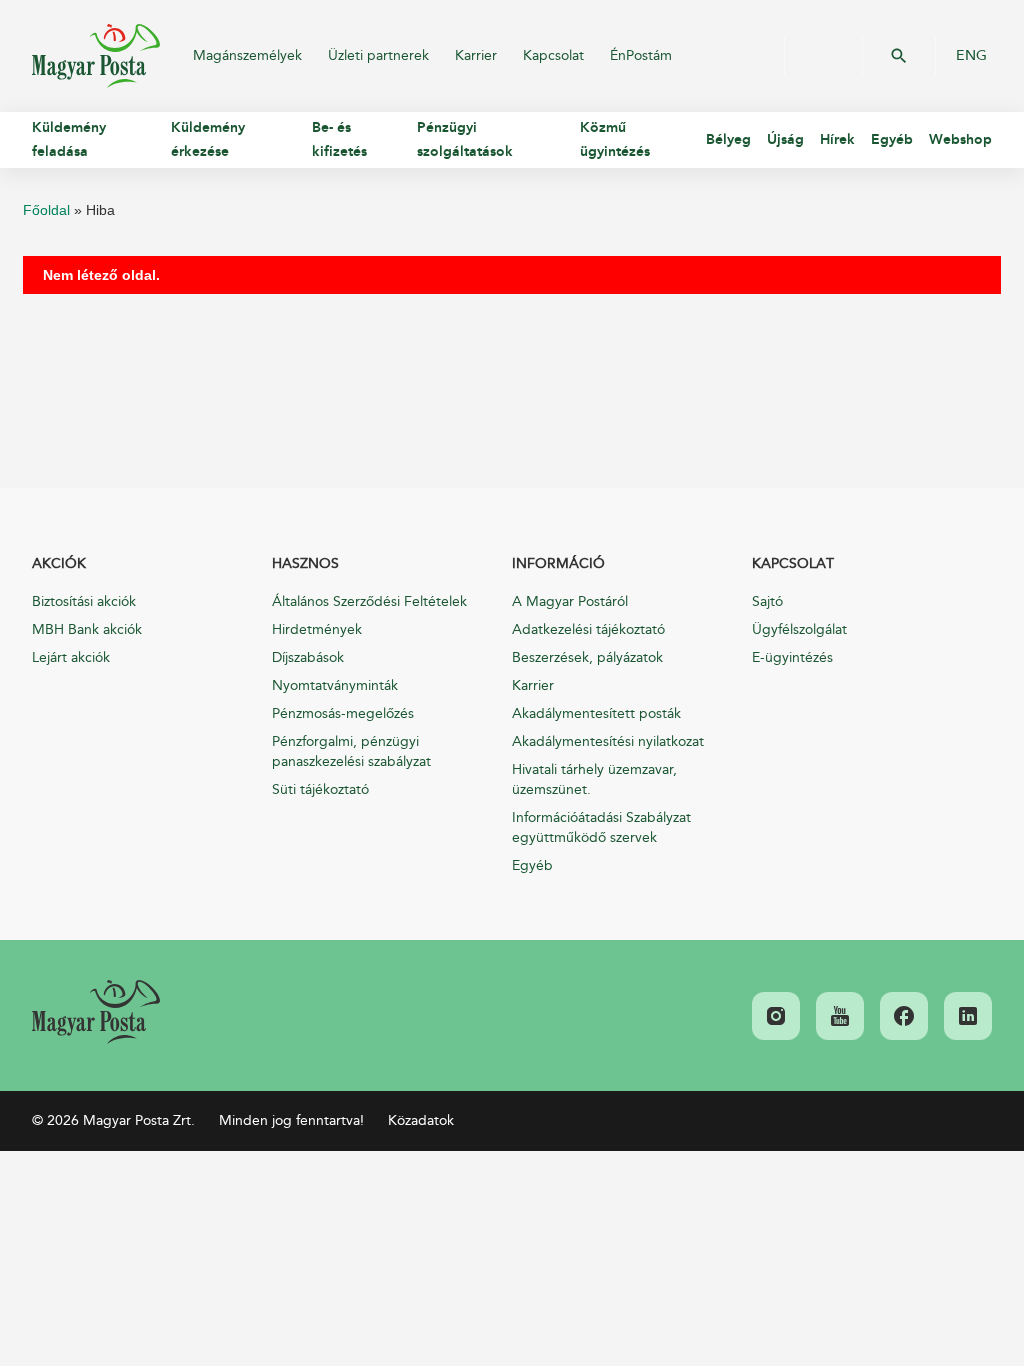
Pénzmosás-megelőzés (343, 713)
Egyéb (532, 865)
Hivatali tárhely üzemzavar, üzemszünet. (594, 779)
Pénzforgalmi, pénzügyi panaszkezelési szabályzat (351, 751)
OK (899, 56)
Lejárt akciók (71, 657)
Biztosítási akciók (84, 601)
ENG (971, 56)
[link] (96, 1012)
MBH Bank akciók (87, 629)
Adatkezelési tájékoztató (588, 629)
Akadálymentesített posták (596, 713)
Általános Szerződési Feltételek (369, 601)
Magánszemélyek (247, 55)
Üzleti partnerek (378, 55)
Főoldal (46, 210)
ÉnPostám (641, 55)
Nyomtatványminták (335, 685)
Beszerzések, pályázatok (587, 657)
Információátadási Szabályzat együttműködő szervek (601, 827)
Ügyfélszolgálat (799, 629)
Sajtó (767, 601)
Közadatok (421, 1120)
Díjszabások (308, 657)
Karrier (476, 55)
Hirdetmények (317, 629)
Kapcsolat (553, 55)
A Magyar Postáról (570, 601)
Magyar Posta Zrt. (96, 56)
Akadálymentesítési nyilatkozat (608, 741)
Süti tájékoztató (320, 789)
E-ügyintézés (792, 657)
